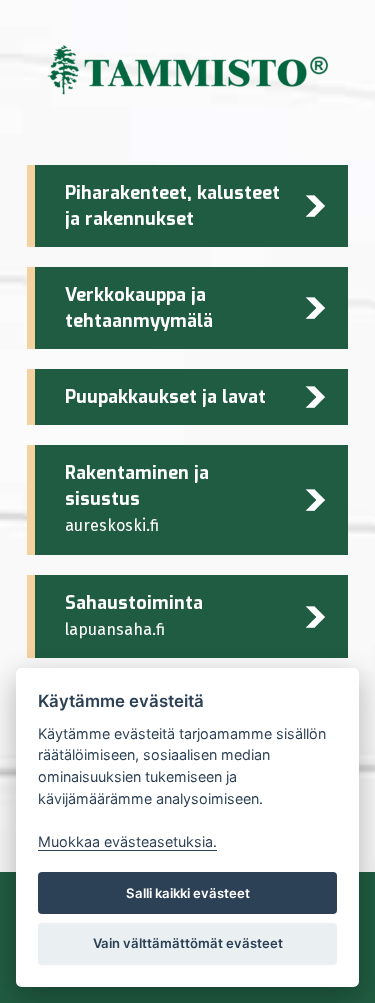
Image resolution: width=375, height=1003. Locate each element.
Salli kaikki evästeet (188, 893)
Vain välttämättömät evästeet (188, 943)
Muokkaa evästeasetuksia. (127, 841)
